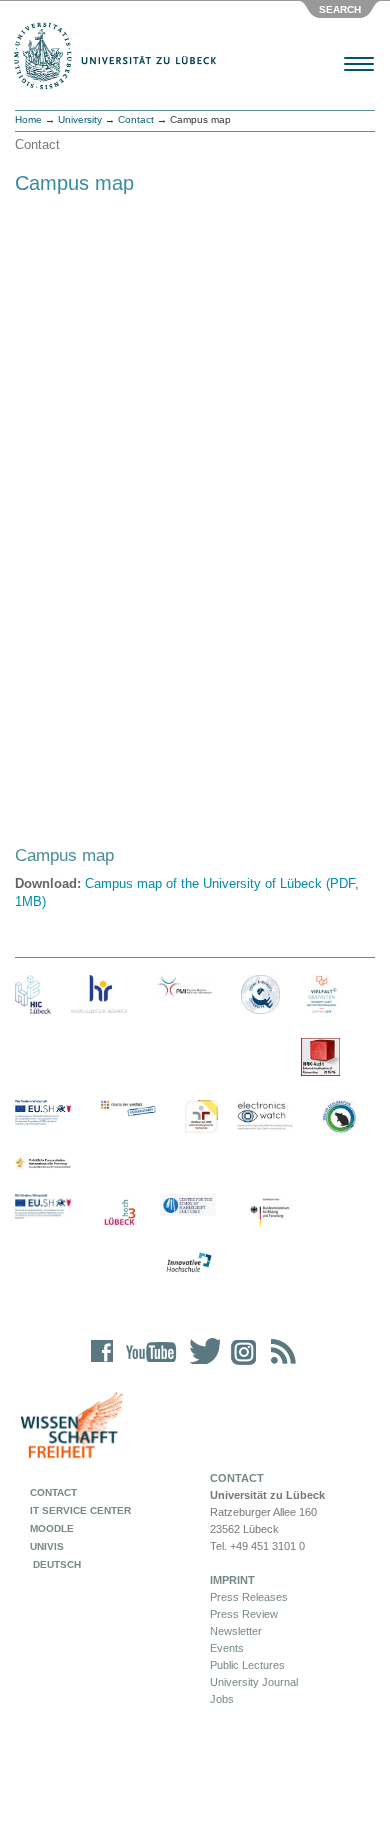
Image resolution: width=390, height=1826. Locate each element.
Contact (136, 119)
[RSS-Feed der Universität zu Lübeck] (280, 1364)
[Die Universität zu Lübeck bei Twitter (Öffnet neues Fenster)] (200, 1364)
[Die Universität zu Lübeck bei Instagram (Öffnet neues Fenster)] (240, 1364)
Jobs (222, 1699)
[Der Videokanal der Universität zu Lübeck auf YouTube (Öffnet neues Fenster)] (147, 1364)
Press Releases (249, 1597)
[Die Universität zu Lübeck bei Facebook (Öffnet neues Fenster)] (102, 1364)
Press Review (244, 1614)
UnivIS (47, 1546)
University (80, 119)
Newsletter (236, 1631)
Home (28, 119)
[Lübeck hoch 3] (119, 1213)
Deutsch (55, 1564)
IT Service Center (80, 1510)
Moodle (52, 1528)
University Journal (254, 1682)
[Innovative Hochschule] (188, 1263)
